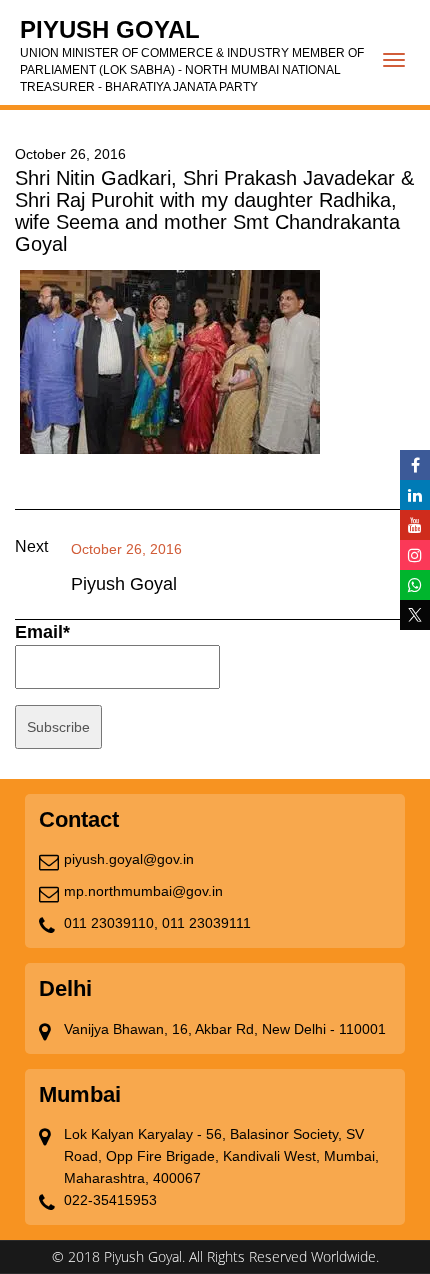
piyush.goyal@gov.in (129, 859)
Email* (42, 632)
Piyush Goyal (192, 55)
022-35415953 (110, 1200)
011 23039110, (111, 923)
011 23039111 (206, 923)
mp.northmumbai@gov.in (143, 891)
